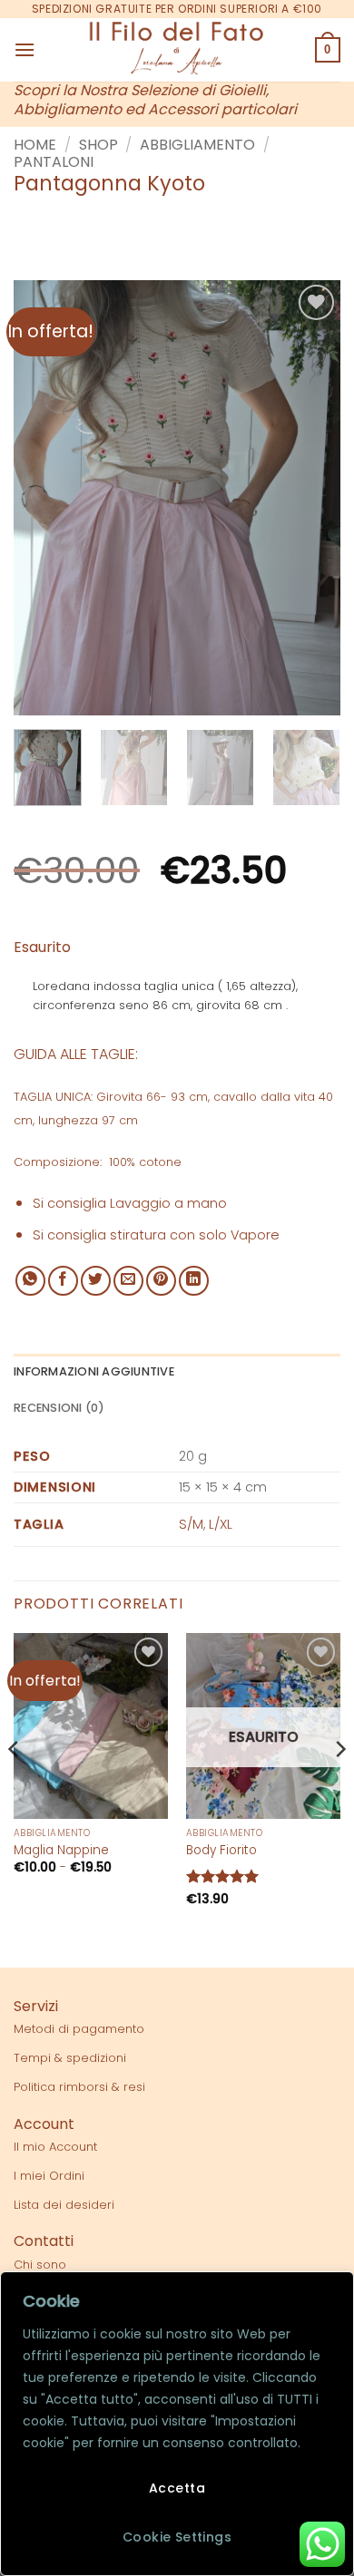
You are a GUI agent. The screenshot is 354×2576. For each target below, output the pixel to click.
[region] (177, 2424)
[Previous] (43, 498)
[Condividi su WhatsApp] (30, 1281)
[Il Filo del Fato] (177, 50)
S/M (191, 1524)
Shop (98, 145)
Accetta (177, 2488)
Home (35, 145)
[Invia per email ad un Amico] (128, 1281)
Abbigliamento (197, 145)
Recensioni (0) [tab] (59, 1408)
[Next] (311, 498)
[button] (25, 49)
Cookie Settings (177, 2537)
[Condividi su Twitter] (96, 1281)
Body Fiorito (221, 1851)
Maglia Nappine (61, 1851)
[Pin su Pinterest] (161, 1281)
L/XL (221, 1524)
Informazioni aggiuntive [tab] (94, 1371)
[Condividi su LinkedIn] (194, 1281)
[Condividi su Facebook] (63, 1281)
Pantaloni (54, 162)
